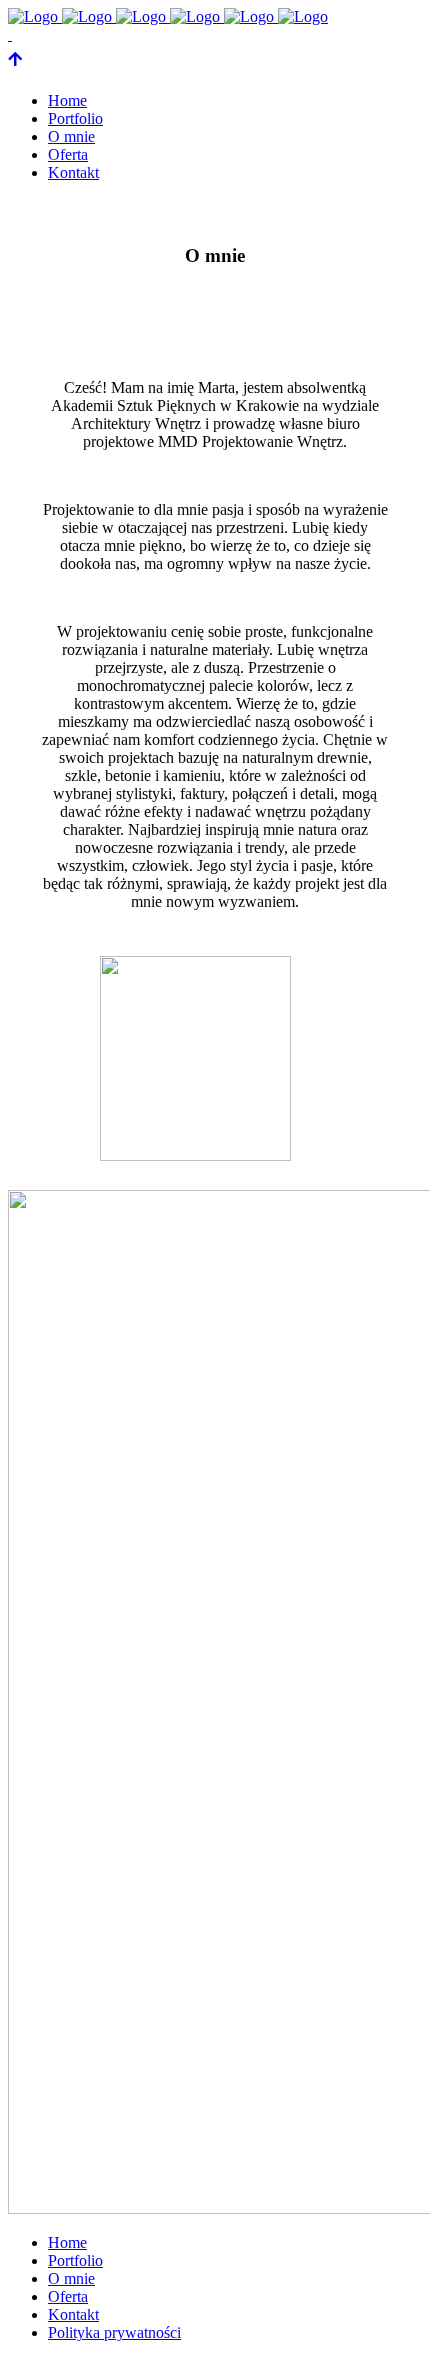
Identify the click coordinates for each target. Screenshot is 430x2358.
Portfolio (75, 2260)
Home (67, 2242)
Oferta (68, 2296)
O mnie (71, 2278)
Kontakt (73, 2314)
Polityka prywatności (114, 2332)
